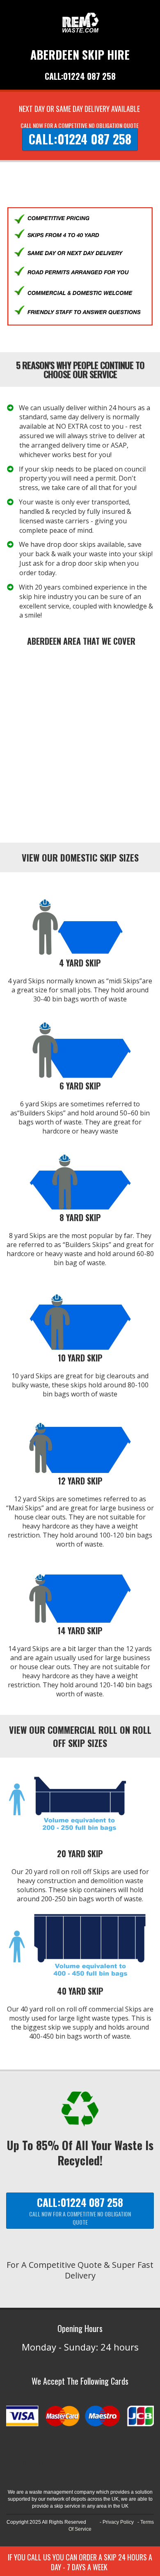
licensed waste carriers (54, 521)
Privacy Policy (118, 2522)
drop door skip (84, 563)
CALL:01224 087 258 (80, 76)
